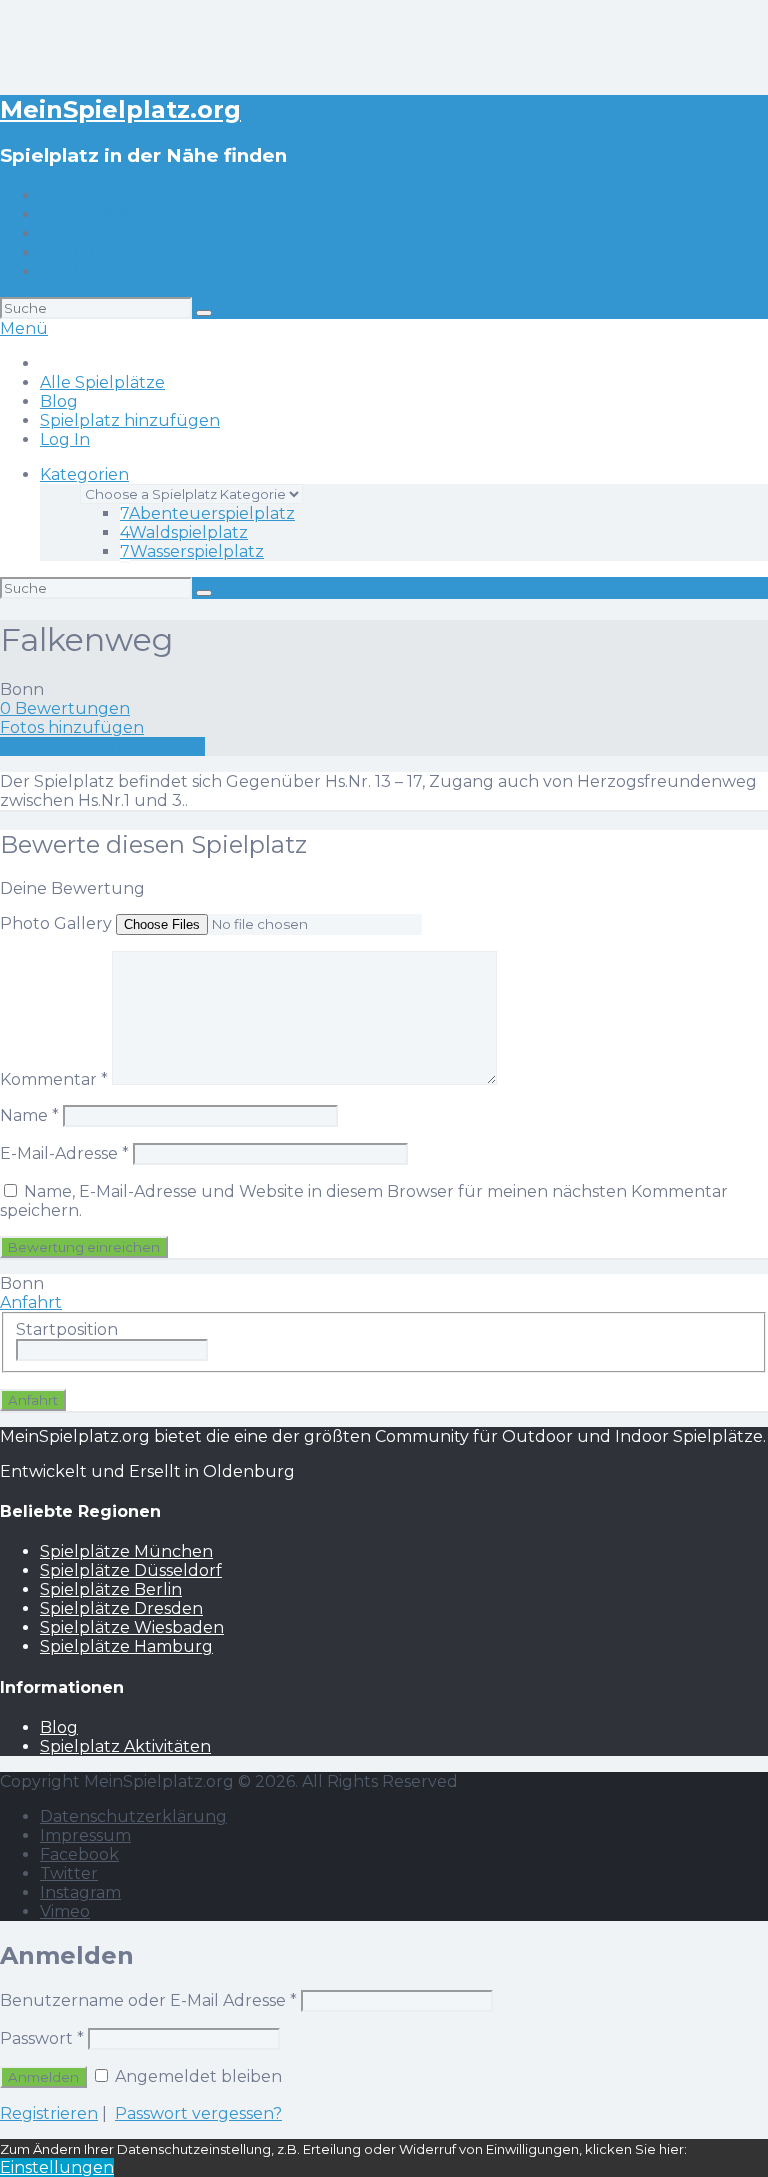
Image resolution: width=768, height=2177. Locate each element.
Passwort (42, 2038)
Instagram (80, 1892)
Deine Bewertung (72, 888)
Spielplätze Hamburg (126, 1646)
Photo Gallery (56, 923)
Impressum (85, 1835)
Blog (59, 233)
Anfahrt (31, 1302)
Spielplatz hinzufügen (130, 252)
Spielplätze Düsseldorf (131, 1570)
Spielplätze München (126, 1551)
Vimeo (65, 1911)
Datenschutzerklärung (133, 1816)
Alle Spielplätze (102, 214)
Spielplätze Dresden (121, 1608)
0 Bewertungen (65, 708)
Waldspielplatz (184, 532)
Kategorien (84, 474)
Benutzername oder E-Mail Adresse (148, 2000)
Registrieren (49, 2113)
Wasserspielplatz (192, 551)
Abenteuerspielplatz (207, 513)
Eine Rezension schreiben (102, 746)
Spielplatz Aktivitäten (125, 1746)
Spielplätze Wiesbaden (132, 1627)
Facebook (79, 1854)
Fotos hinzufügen (72, 727)
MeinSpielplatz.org (120, 109)
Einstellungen (57, 2167)
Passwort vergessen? (198, 2113)
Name (29, 1115)
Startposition (67, 1329)
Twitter (69, 1873)
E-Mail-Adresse (64, 1153)
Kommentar (54, 1079)
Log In (65, 271)
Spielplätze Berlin (111, 1589)
